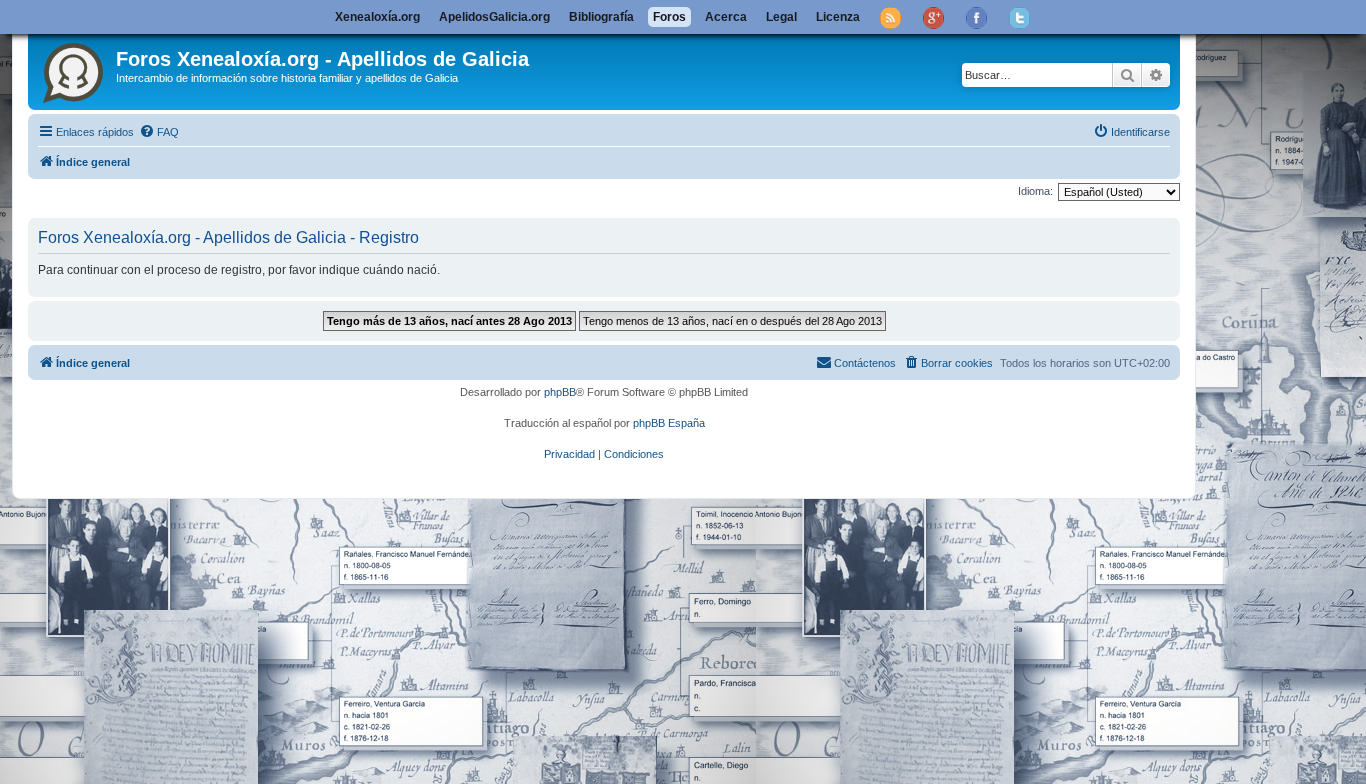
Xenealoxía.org (377, 17)
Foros (669, 17)
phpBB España (669, 423)
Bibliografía (601, 17)
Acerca (726, 17)
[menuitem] (159, 132)
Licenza (838, 17)
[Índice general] (74, 69)
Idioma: (1035, 191)
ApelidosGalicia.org (494, 17)
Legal (781, 17)
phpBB (560, 392)
